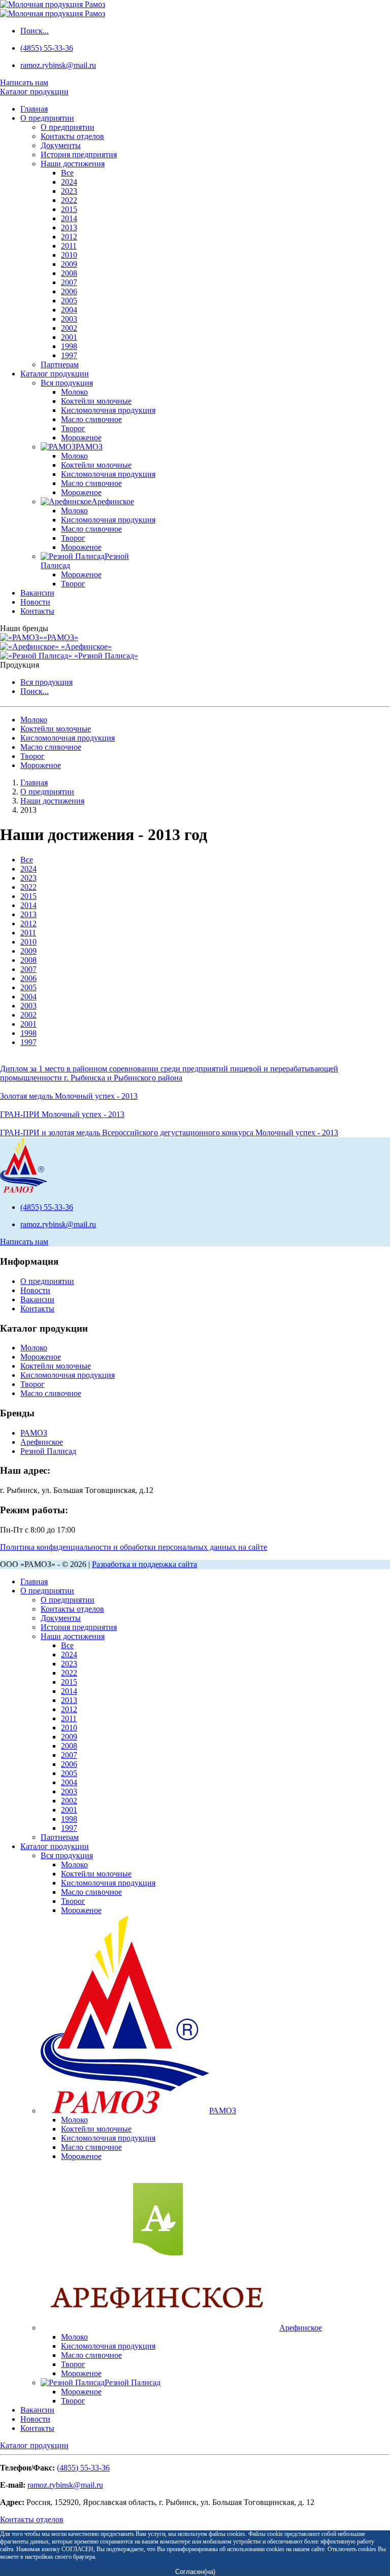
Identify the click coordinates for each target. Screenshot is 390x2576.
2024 (69, 182)
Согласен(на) (195, 2572)
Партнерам (60, 364)
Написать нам (24, 82)
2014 (69, 218)
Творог (73, 428)
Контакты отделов (72, 136)
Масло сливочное (91, 419)
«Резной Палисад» (105, 656)
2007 (69, 282)
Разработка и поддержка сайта (144, 1564)
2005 (69, 301)
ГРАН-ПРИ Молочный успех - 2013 (62, 1114)
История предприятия (79, 154)
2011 (69, 246)
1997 (69, 355)
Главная (34, 109)
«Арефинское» (85, 647)
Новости (35, 602)
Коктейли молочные (96, 401)
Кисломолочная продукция (108, 410)
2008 (69, 273)
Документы (61, 145)
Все (67, 173)
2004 (69, 310)
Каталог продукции (55, 374)
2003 (69, 319)
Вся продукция (67, 383)
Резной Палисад (48, 1451)
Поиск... (35, 31)
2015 (69, 209)
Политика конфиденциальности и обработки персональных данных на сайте (134, 1547)
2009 (69, 264)
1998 (69, 346)
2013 (69, 228)
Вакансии (37, 593)
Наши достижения (73, 164)
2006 (69, 291)
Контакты (37, 611)
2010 (69, 255)
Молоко (74, 392)
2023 (69, 191)
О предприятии (47, 118)
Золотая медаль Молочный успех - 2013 (69, 1096)
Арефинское (42, 1442)
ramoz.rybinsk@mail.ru (58, 65)
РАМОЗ (34, 1433)
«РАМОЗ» (61, 637)
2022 (69, 200)
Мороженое (81, 438)
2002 (69, 328)
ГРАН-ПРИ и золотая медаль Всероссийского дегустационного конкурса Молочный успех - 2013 (169, 1133)
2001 (69, 337)
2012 (69, 237)
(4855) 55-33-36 (47, 48)
